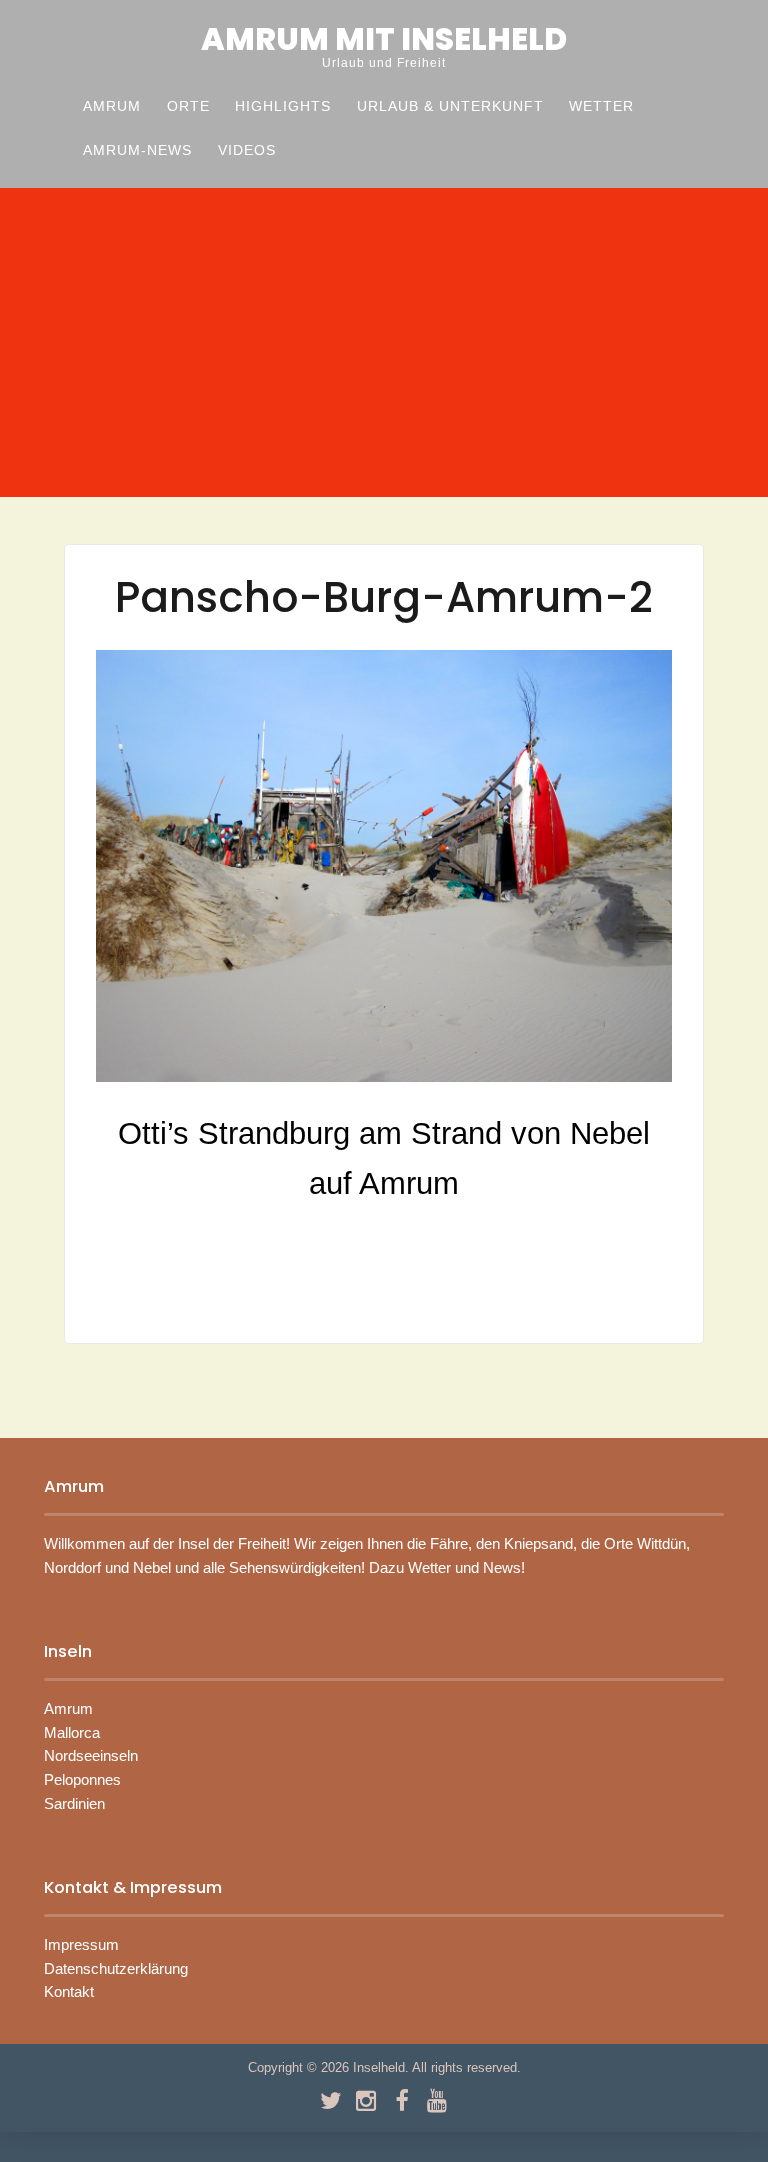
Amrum (112, 106)
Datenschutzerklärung (116, 1969)
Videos (247, 150)
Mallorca (72, 1733)
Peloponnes (82, 1780)
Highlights (283, 106)
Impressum (81, 1945)
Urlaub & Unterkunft (450, 106)
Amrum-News (137, 150)
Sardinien (74, 1804)
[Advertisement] (384, 346)
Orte (188, 106)
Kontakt (69, 1992)
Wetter (601, 106)
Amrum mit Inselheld (384, 39)
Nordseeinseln (91, 1756)
